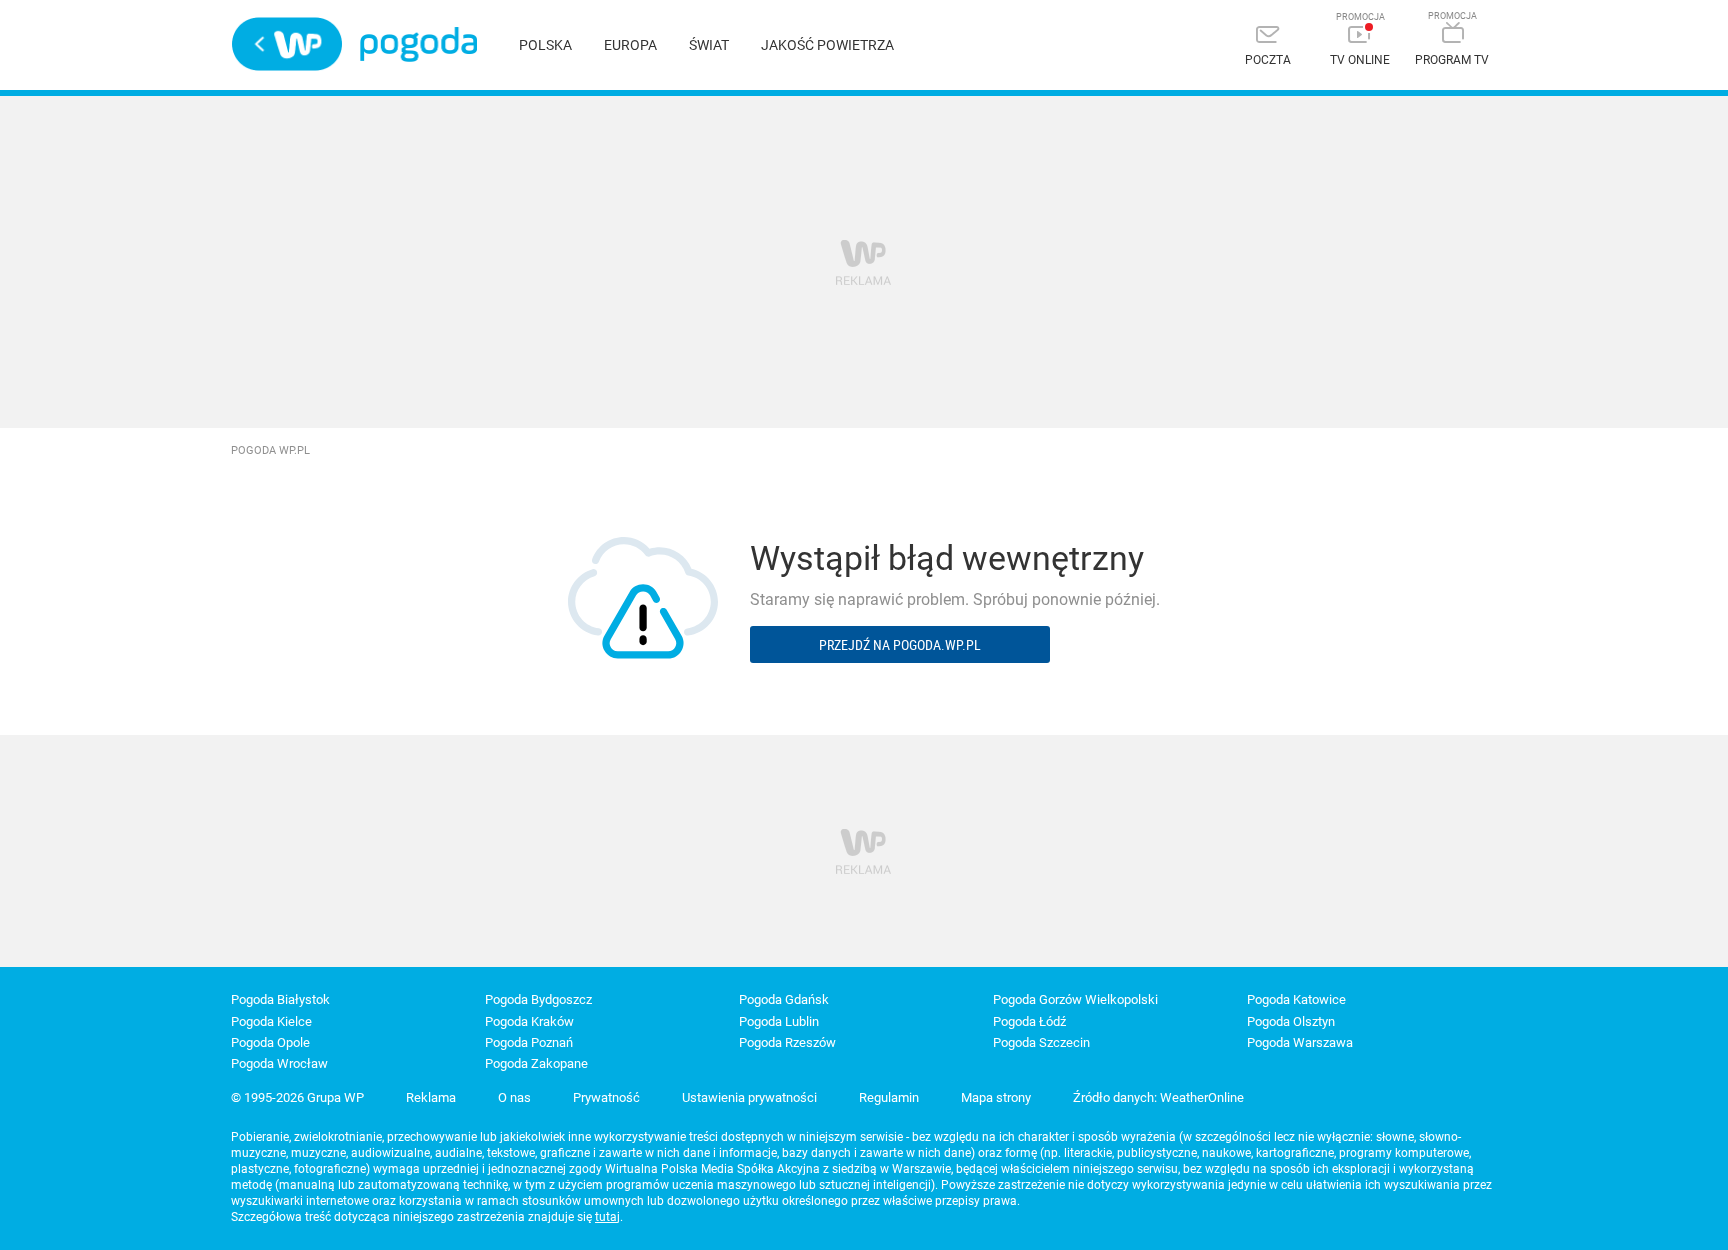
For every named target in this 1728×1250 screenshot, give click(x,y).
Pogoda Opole (270, 1042)
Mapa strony (996, 1097)
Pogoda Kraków (529, 1021)
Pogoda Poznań (529, 1042)
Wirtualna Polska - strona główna (287, 44)
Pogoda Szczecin (1041, 1042)
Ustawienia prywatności (749, 1097)
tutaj (607, 1217)
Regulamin (889, 1097)
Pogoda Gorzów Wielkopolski (1075, 999)
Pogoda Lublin (779, 1021)
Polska (545, 45)
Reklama (431, 1097)
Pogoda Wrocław (279, 1063)
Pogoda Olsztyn (1291, 1021)
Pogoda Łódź (1029, 1021)
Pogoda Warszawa (1300, 1042)
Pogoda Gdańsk (784, 999)
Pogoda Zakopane (536, 1063)
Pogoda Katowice (1296, 999)
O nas (514, 1097)
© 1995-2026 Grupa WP (297, 1097)
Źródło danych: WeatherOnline (1158, 1097)
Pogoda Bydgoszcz (538, 999)
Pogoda (418, 44)
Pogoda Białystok (280, 999)
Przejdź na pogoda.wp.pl (900, 644)
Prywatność (606, 1097)
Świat (709, 45)
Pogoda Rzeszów (787, 1042)
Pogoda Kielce (271, 1021)
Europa (630, 45)
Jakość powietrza (827, 45)
